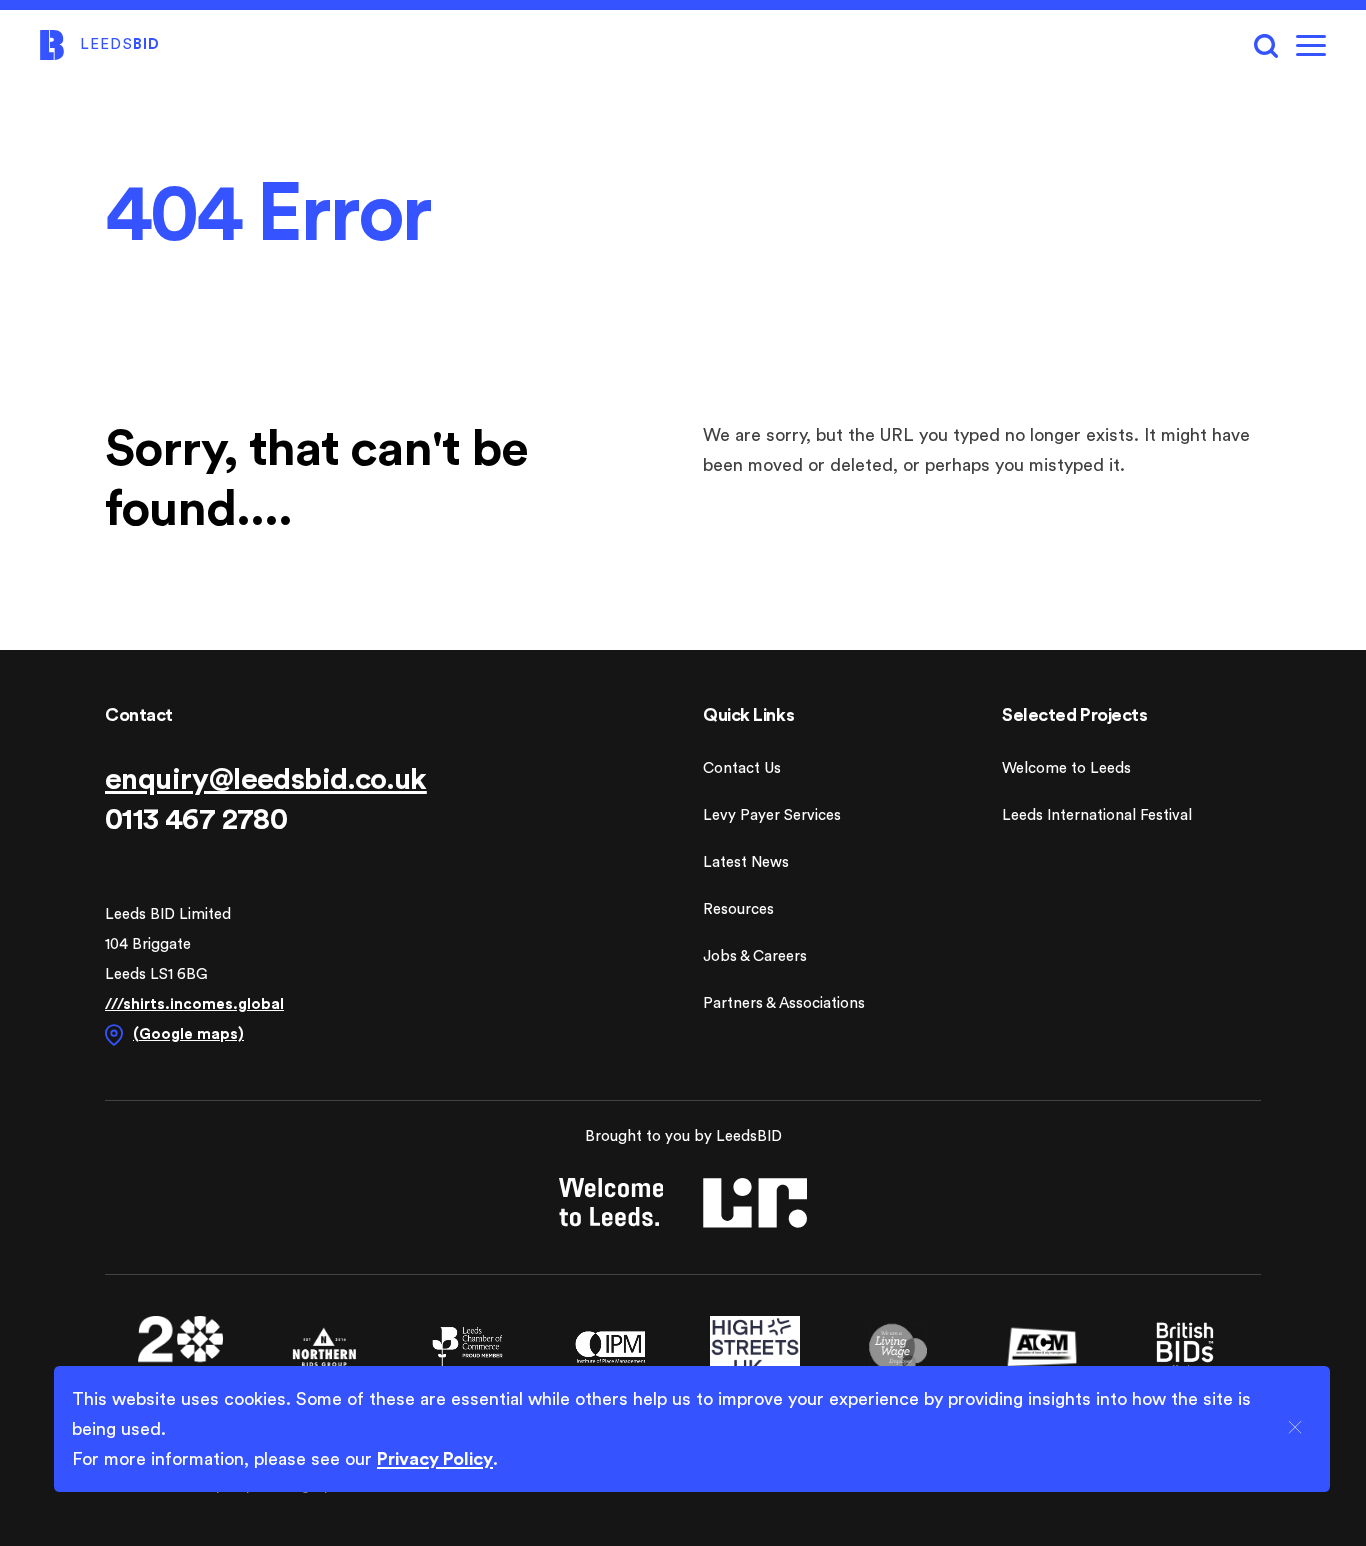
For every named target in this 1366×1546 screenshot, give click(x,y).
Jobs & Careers (755, 956)
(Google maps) (188, 1034)
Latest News (746, 862)
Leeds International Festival (1097, 815)
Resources (738, 909)
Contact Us (742, 768)
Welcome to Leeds (1066, 768)
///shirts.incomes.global (194, 1004)
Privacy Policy (435, 1459)
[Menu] (1311, 45)
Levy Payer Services (772, 815)
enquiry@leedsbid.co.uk (266, 780)
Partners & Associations (784, 1003)
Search (1266, 45)
